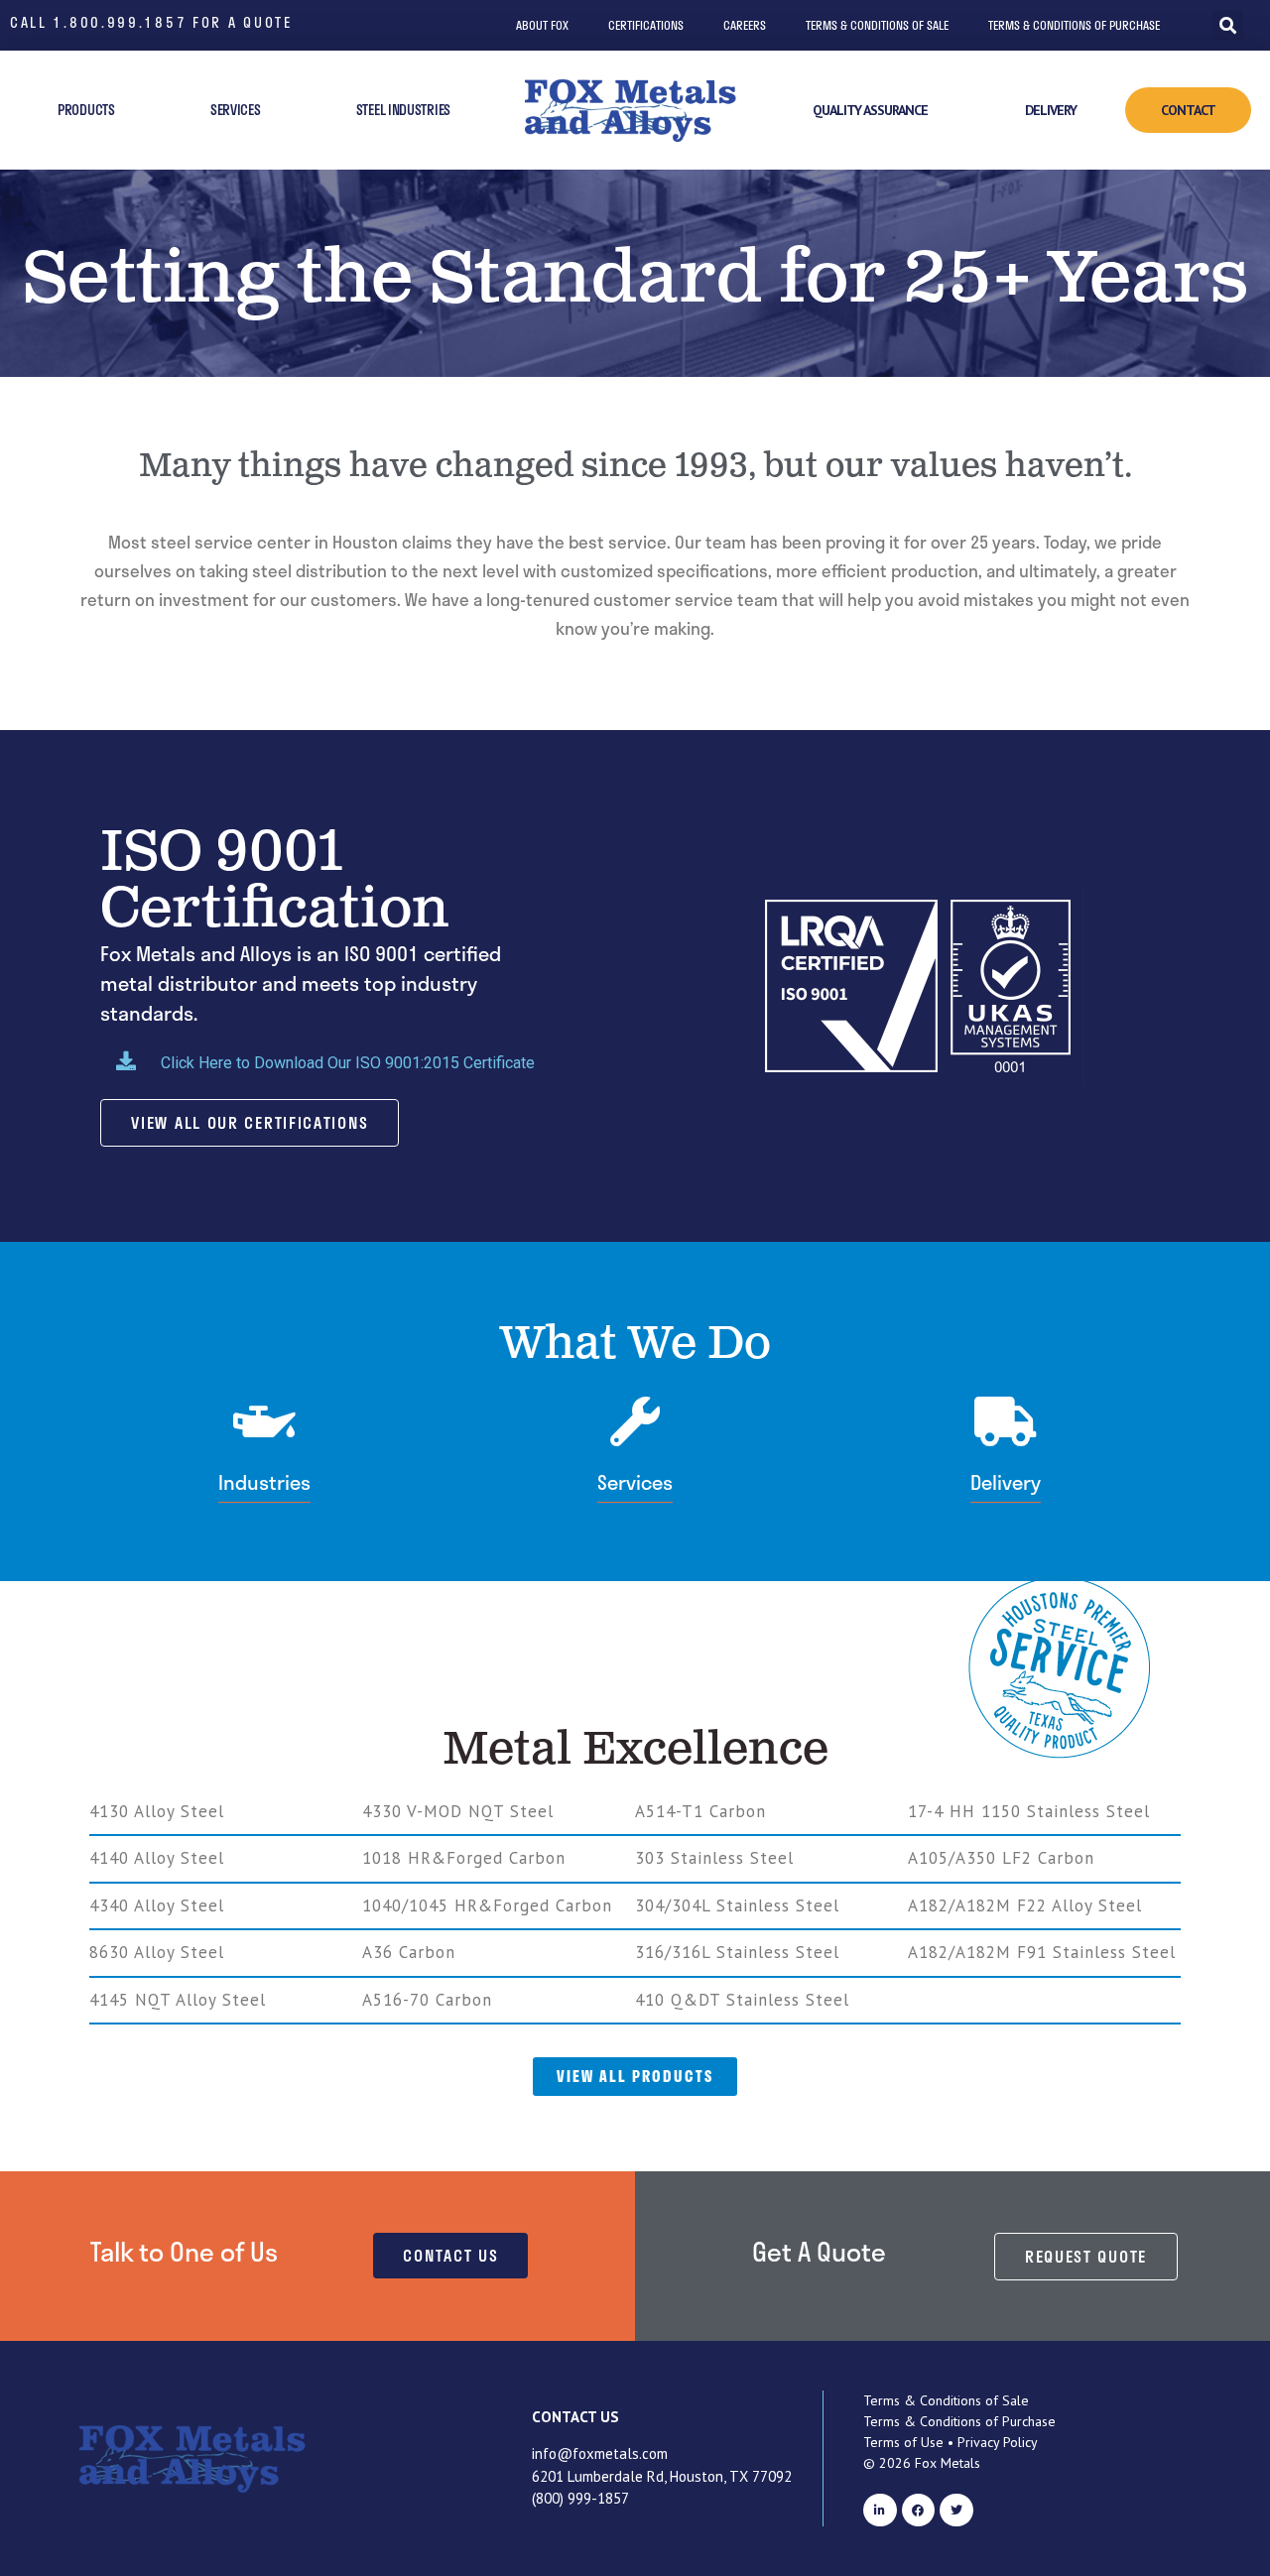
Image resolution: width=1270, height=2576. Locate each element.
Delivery (1051, 110)
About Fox (542, 25)
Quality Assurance (870, 110)
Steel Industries (403, 110)
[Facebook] (919, 2511)
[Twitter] (956, 2511)
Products (86, 110)
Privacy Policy (998, 2442)
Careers (745, 25)
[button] (1228, 25)
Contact (1188, 110)
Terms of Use (903, 2442)
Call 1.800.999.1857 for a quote (151, 22)
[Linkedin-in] (880, 2511)
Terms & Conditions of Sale (877, 25)
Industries (264, 1482)
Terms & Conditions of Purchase (1074, 25)
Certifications (646, 25)
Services (236, 110)
